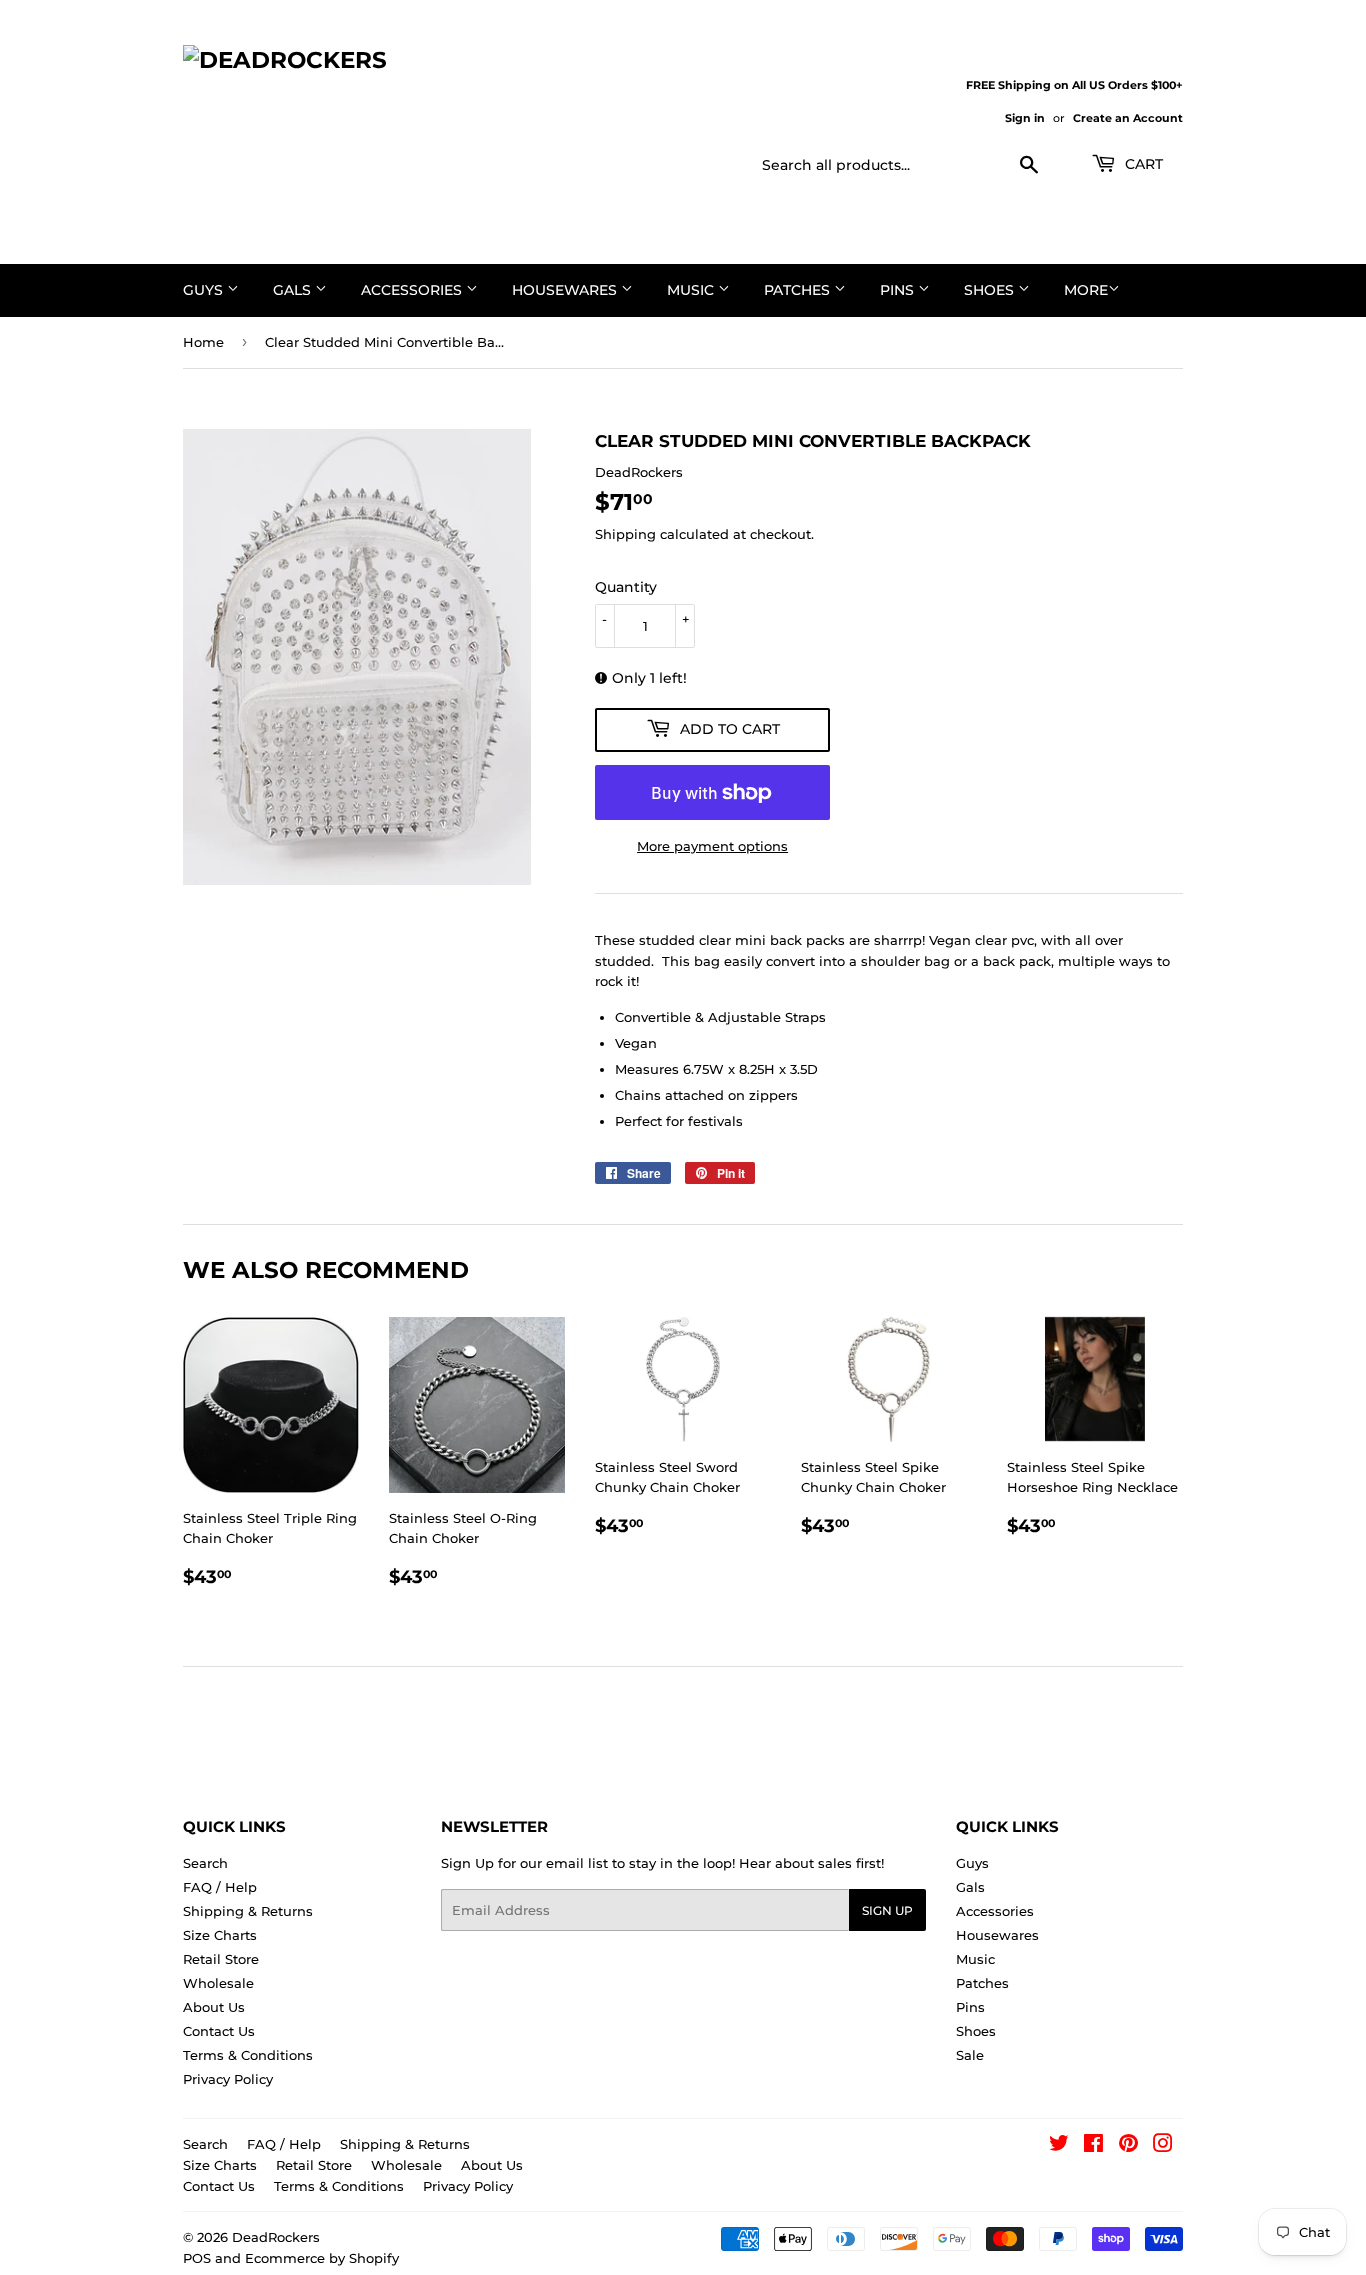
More (1086, 290)
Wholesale (218, 1983)
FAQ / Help (220, 1887)
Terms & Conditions (248, 2055)
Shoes (991, 290)
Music (692, 290)
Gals (294, 290)
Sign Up (887, 1910)
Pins (899, 290)
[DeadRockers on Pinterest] (1128, 2146)
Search (205, 1863)
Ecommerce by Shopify (322, 2258)
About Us (214, 2007)
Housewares (566, 290)
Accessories (413, 290)
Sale (970, 2055)
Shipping (625, 534)
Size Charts (220, 1935)
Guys (205, 290)
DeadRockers (276, 2237)
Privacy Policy (228, 2079)
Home (203, 342)
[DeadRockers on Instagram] (1163, 2146)
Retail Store (221, 1959)
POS (197, 2258)
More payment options (712, 846)
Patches (799, 290)
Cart (1142, 164)
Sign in (1025, 118)
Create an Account (1128, 118)
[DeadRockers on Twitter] (1059, 2146)
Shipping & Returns (248, 1911)
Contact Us (219, 2031)
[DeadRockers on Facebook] (1093, 2146)
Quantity (626, 587)
